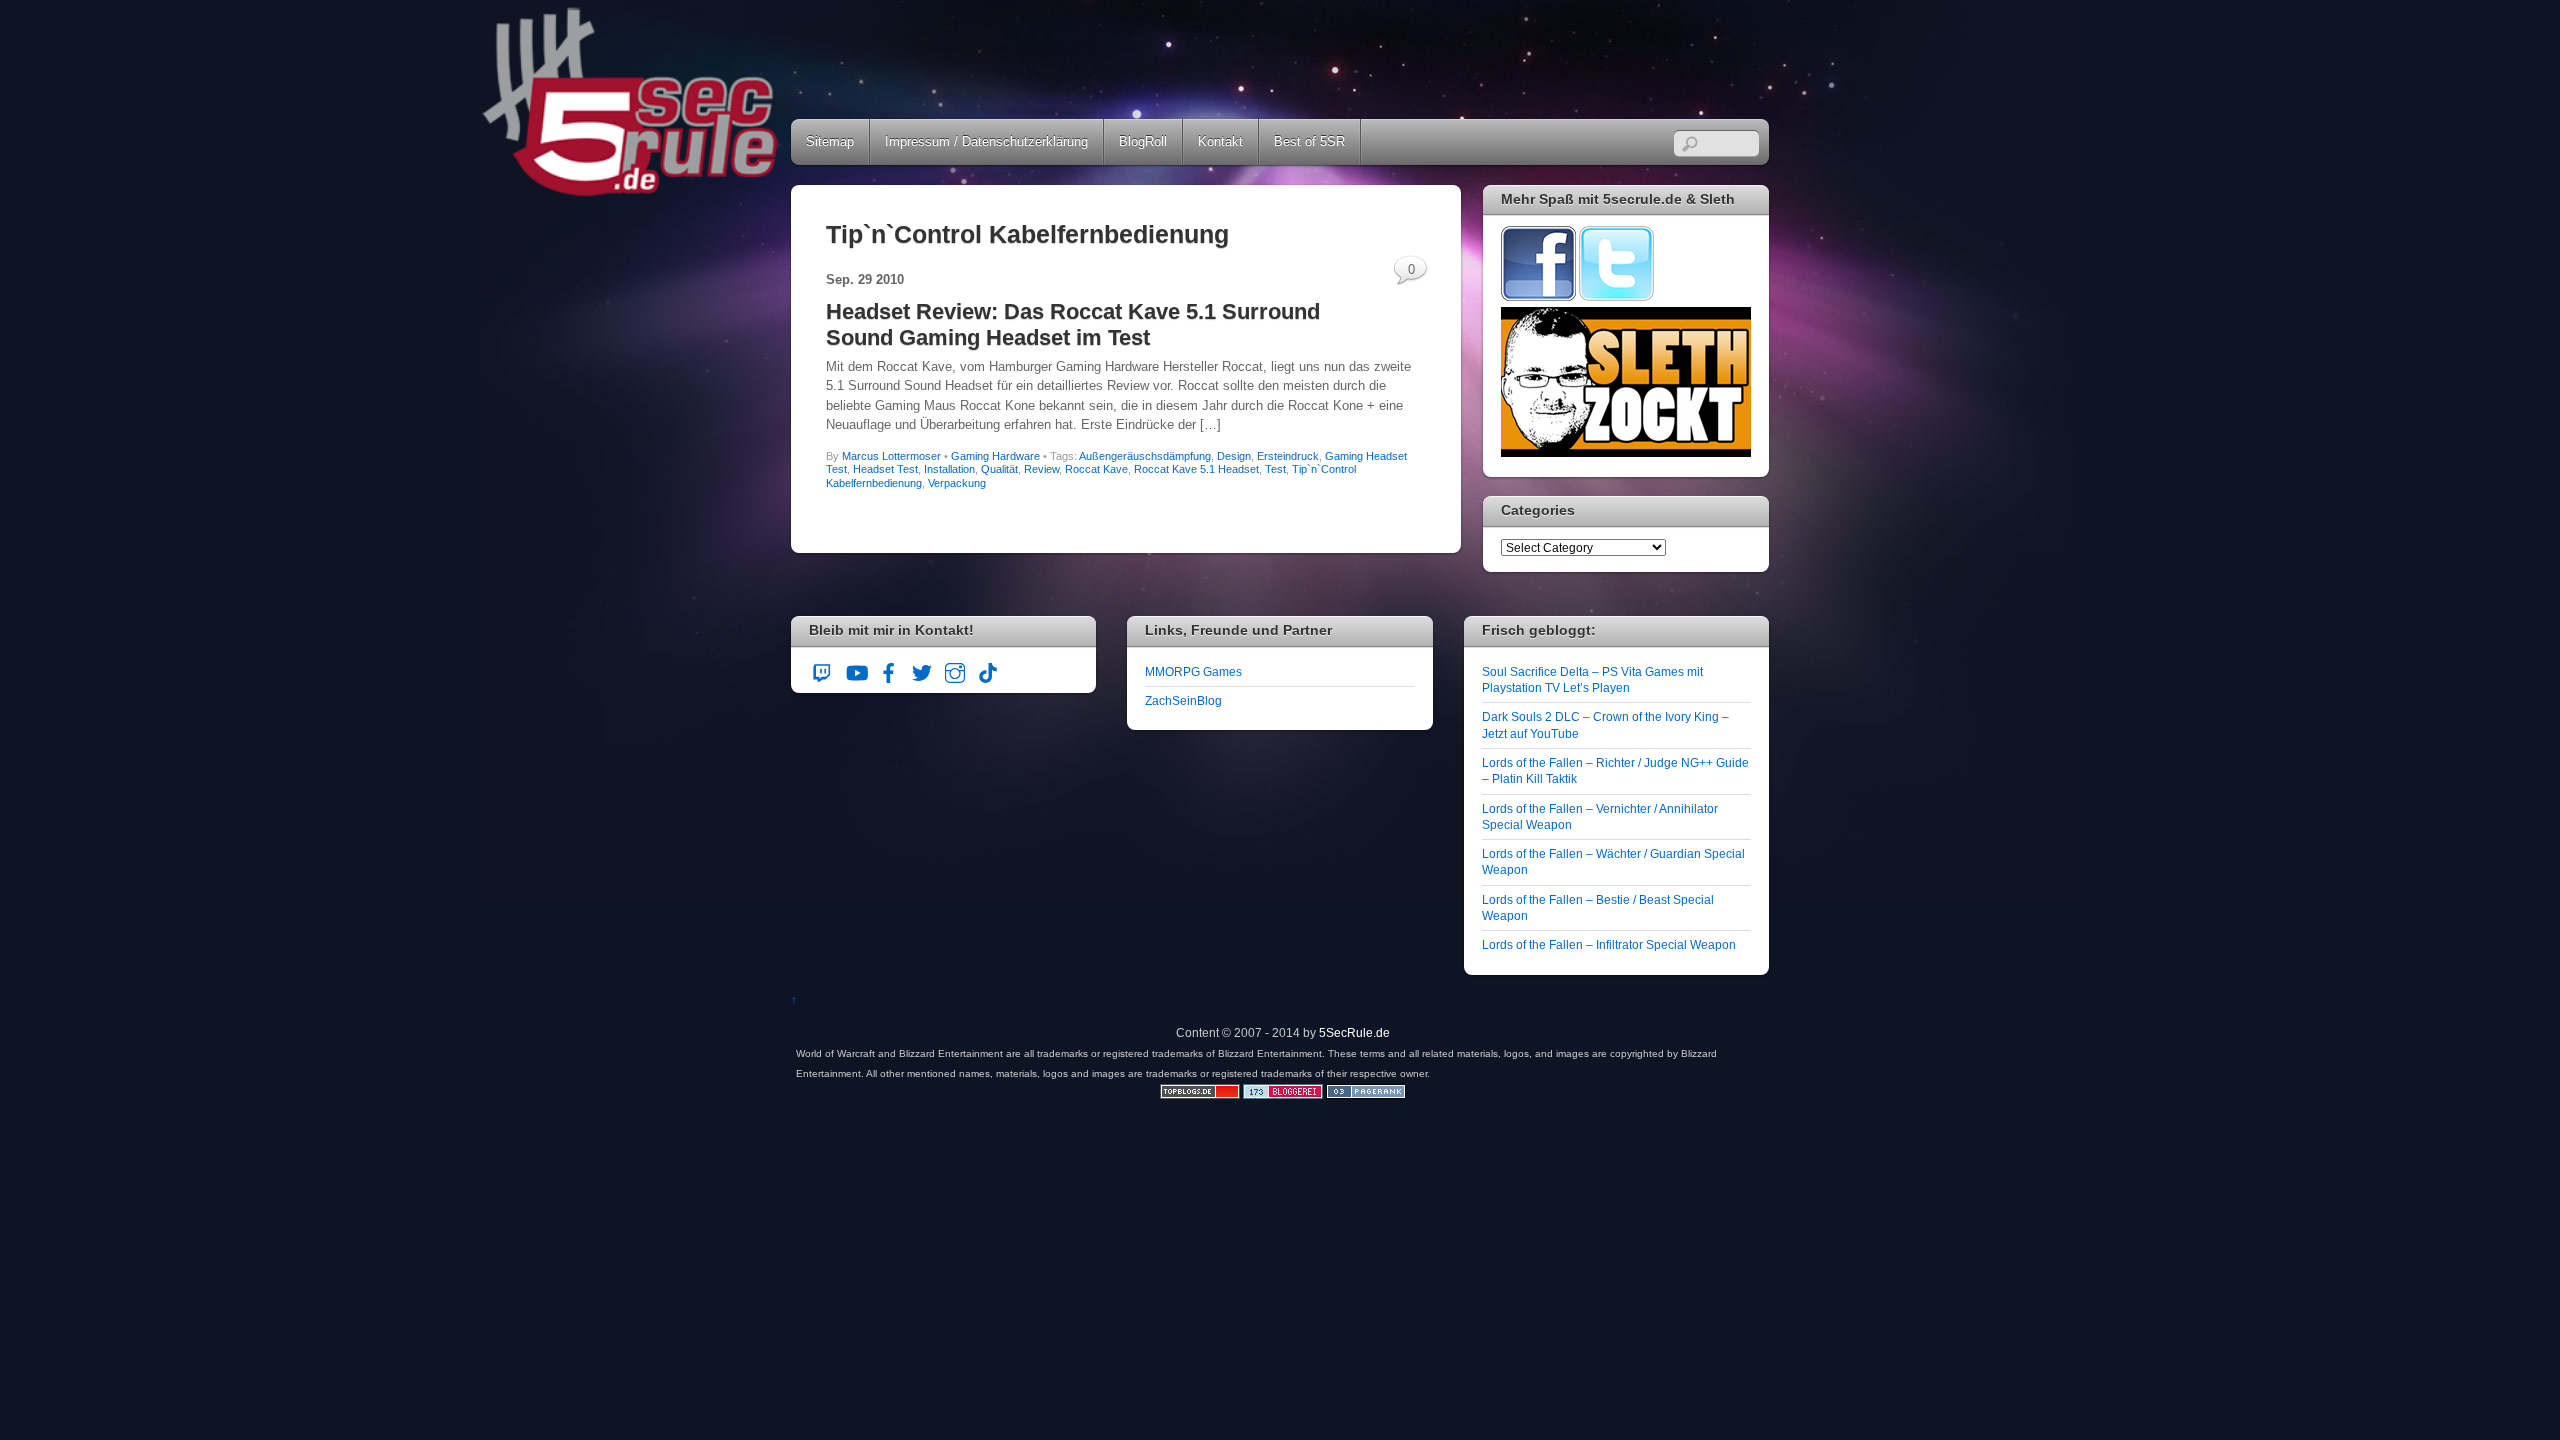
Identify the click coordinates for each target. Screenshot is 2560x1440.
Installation (949, 469)
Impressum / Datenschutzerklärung (986, 141)
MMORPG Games (1193, 671)
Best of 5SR (1309, 141)
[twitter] (922, 670)
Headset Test (885, 469)
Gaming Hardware (995, 456)
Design (1234, 456)
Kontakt (1220, 141)
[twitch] (823, 670)
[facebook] (889, 670)
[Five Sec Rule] (631, 190)
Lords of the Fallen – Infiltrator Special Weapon (1609, 944)
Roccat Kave (1096, 469)
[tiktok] (988, 670)
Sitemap (830, 141)
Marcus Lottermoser (891, 456)
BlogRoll (1143, 141)
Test (1275, 469)
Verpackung (957, 483)
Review (1041, 469)
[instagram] (955, 670)
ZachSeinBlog (1183, 700)
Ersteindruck (1288, 456)
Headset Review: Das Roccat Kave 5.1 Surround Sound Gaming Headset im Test (1073, 324)
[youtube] (856, 670)
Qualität (999, 469)
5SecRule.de (1354, 1032)
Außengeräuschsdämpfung (1145, 456)
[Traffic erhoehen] (1366, 1094)
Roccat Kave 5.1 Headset (1196, 469)
